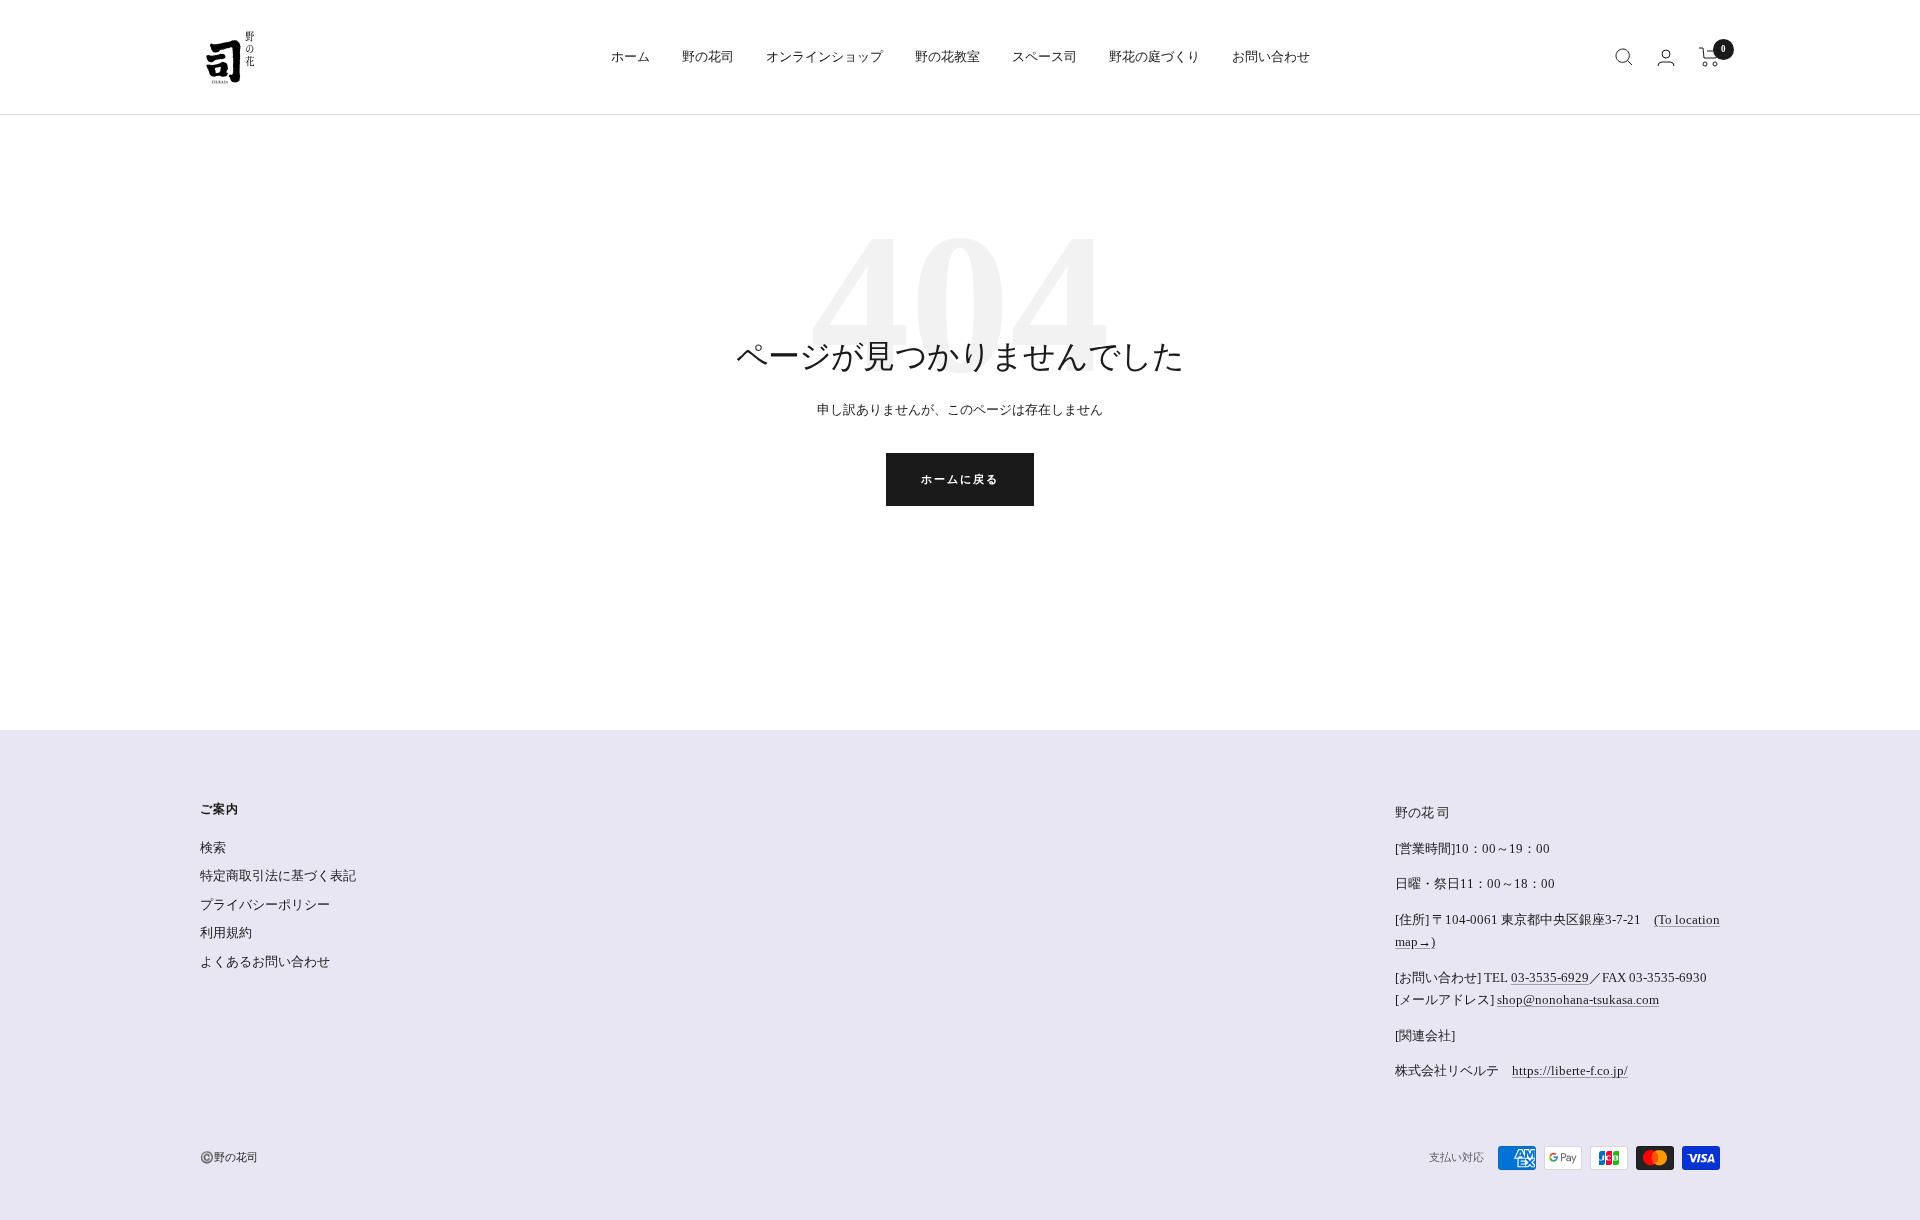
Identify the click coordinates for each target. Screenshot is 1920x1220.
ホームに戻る (960, 479)
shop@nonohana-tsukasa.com (1578, 999)
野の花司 (708, 56)
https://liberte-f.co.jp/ (1570, 1070)
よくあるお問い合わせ (265, 961)
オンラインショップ (824, 56)
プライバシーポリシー (265, 904)
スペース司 (1044, 56)
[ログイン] (1666, 57)
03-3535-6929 (1550, 977)
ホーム (630, 56)
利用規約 (226, 932)
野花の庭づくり (1154, 56)
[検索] (1624, 57)
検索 (213, 847)
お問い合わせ (1271, 56)
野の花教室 (947, 56)
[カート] (1709, 57)
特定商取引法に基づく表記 (278, 875)
